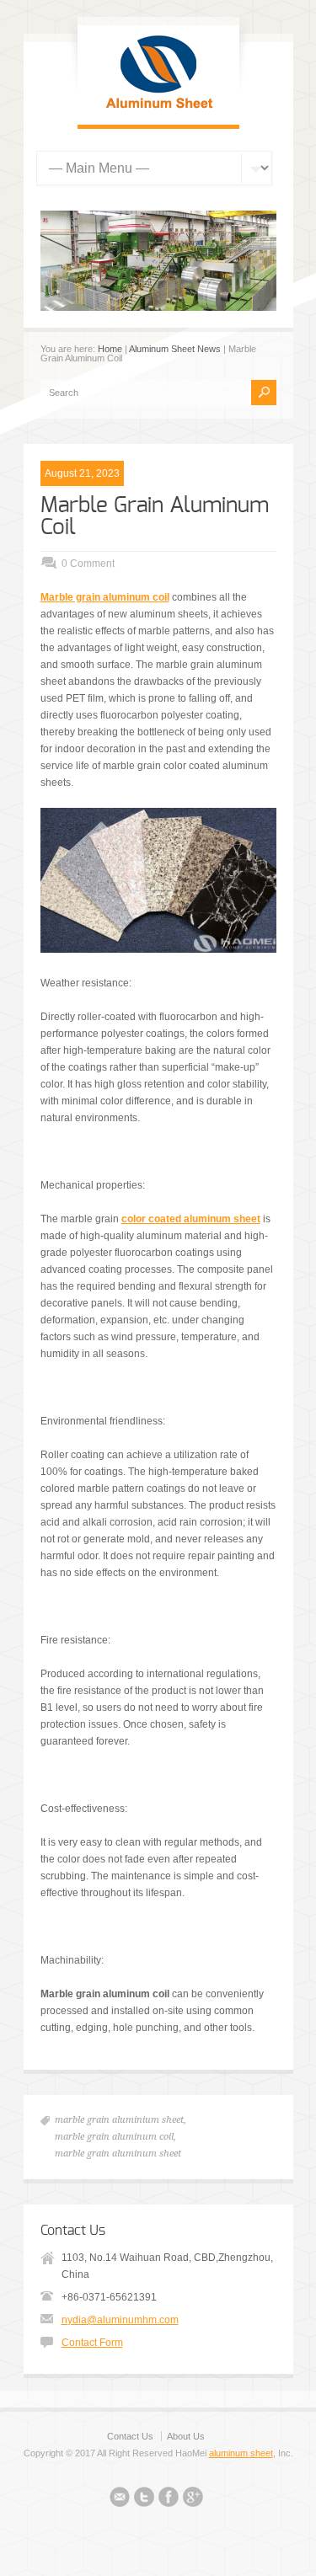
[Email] (120, 2499)
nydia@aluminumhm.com (120, 2320)
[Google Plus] (193, 2499)
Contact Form (92, 2343)
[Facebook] (169, 2499)
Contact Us (130, 2436)
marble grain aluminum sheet (118, 2154)
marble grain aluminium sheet (119, 2120)
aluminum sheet (241, 2453)
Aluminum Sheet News (175, 349)
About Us (186, 2436)
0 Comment (88, 564)
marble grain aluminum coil (114, 2137)
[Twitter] (144, 2499)
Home (110, 349)
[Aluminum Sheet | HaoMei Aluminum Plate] (158, 108)
